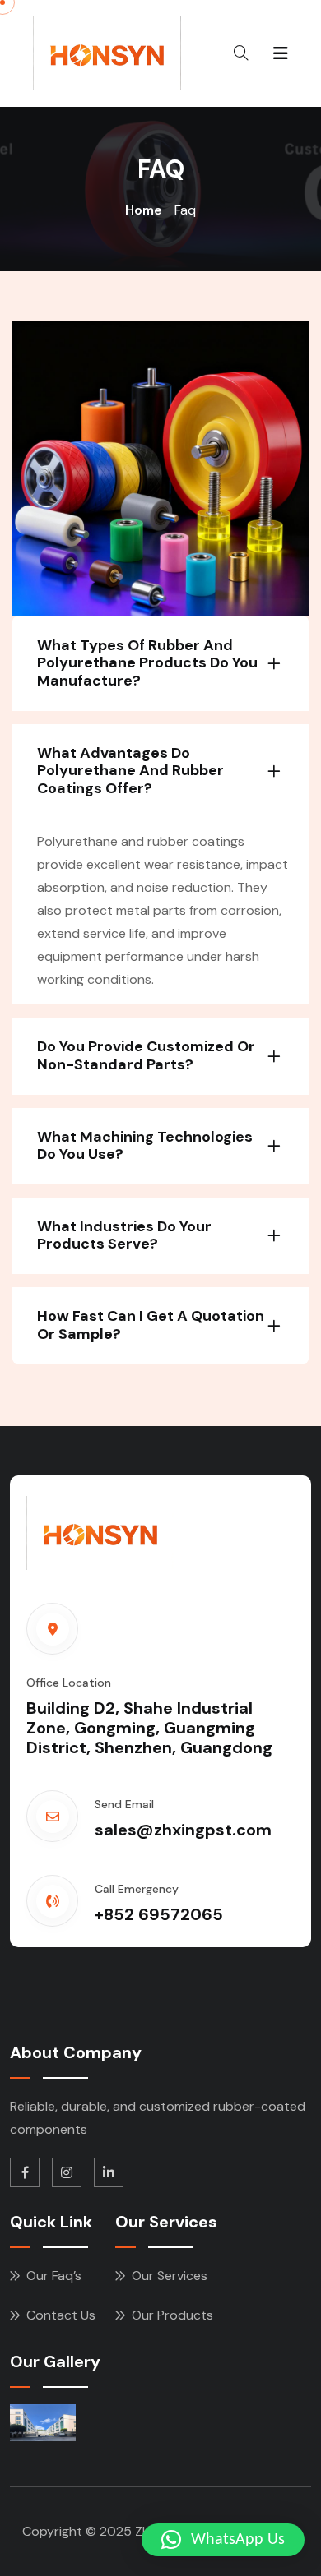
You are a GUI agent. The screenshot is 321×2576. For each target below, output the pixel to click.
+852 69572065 (159, 1914)
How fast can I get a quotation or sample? (151, 1325)
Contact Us (61, 2315)
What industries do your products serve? (124, 1235)
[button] (223, 2540)
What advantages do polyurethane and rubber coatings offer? (130, 771)
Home (144, 210)
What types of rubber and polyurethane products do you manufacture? (147, 663)
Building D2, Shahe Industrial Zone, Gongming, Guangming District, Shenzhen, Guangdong (149, 1728)
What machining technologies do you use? (145, 1146)
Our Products (172, 2315)
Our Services (170, 2276)
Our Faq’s (54, 2276)
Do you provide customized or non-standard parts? (146, 1055)
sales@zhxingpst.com (183, 1830)
